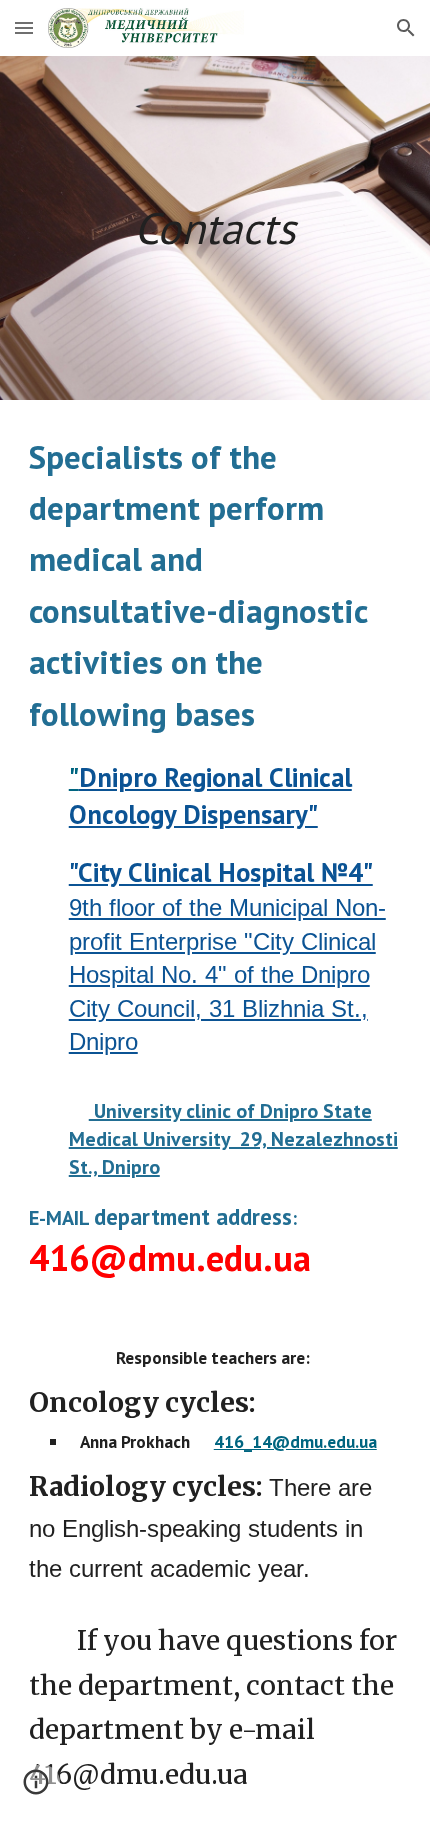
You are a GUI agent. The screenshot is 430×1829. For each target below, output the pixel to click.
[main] (215, 228)
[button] (24, 27)
